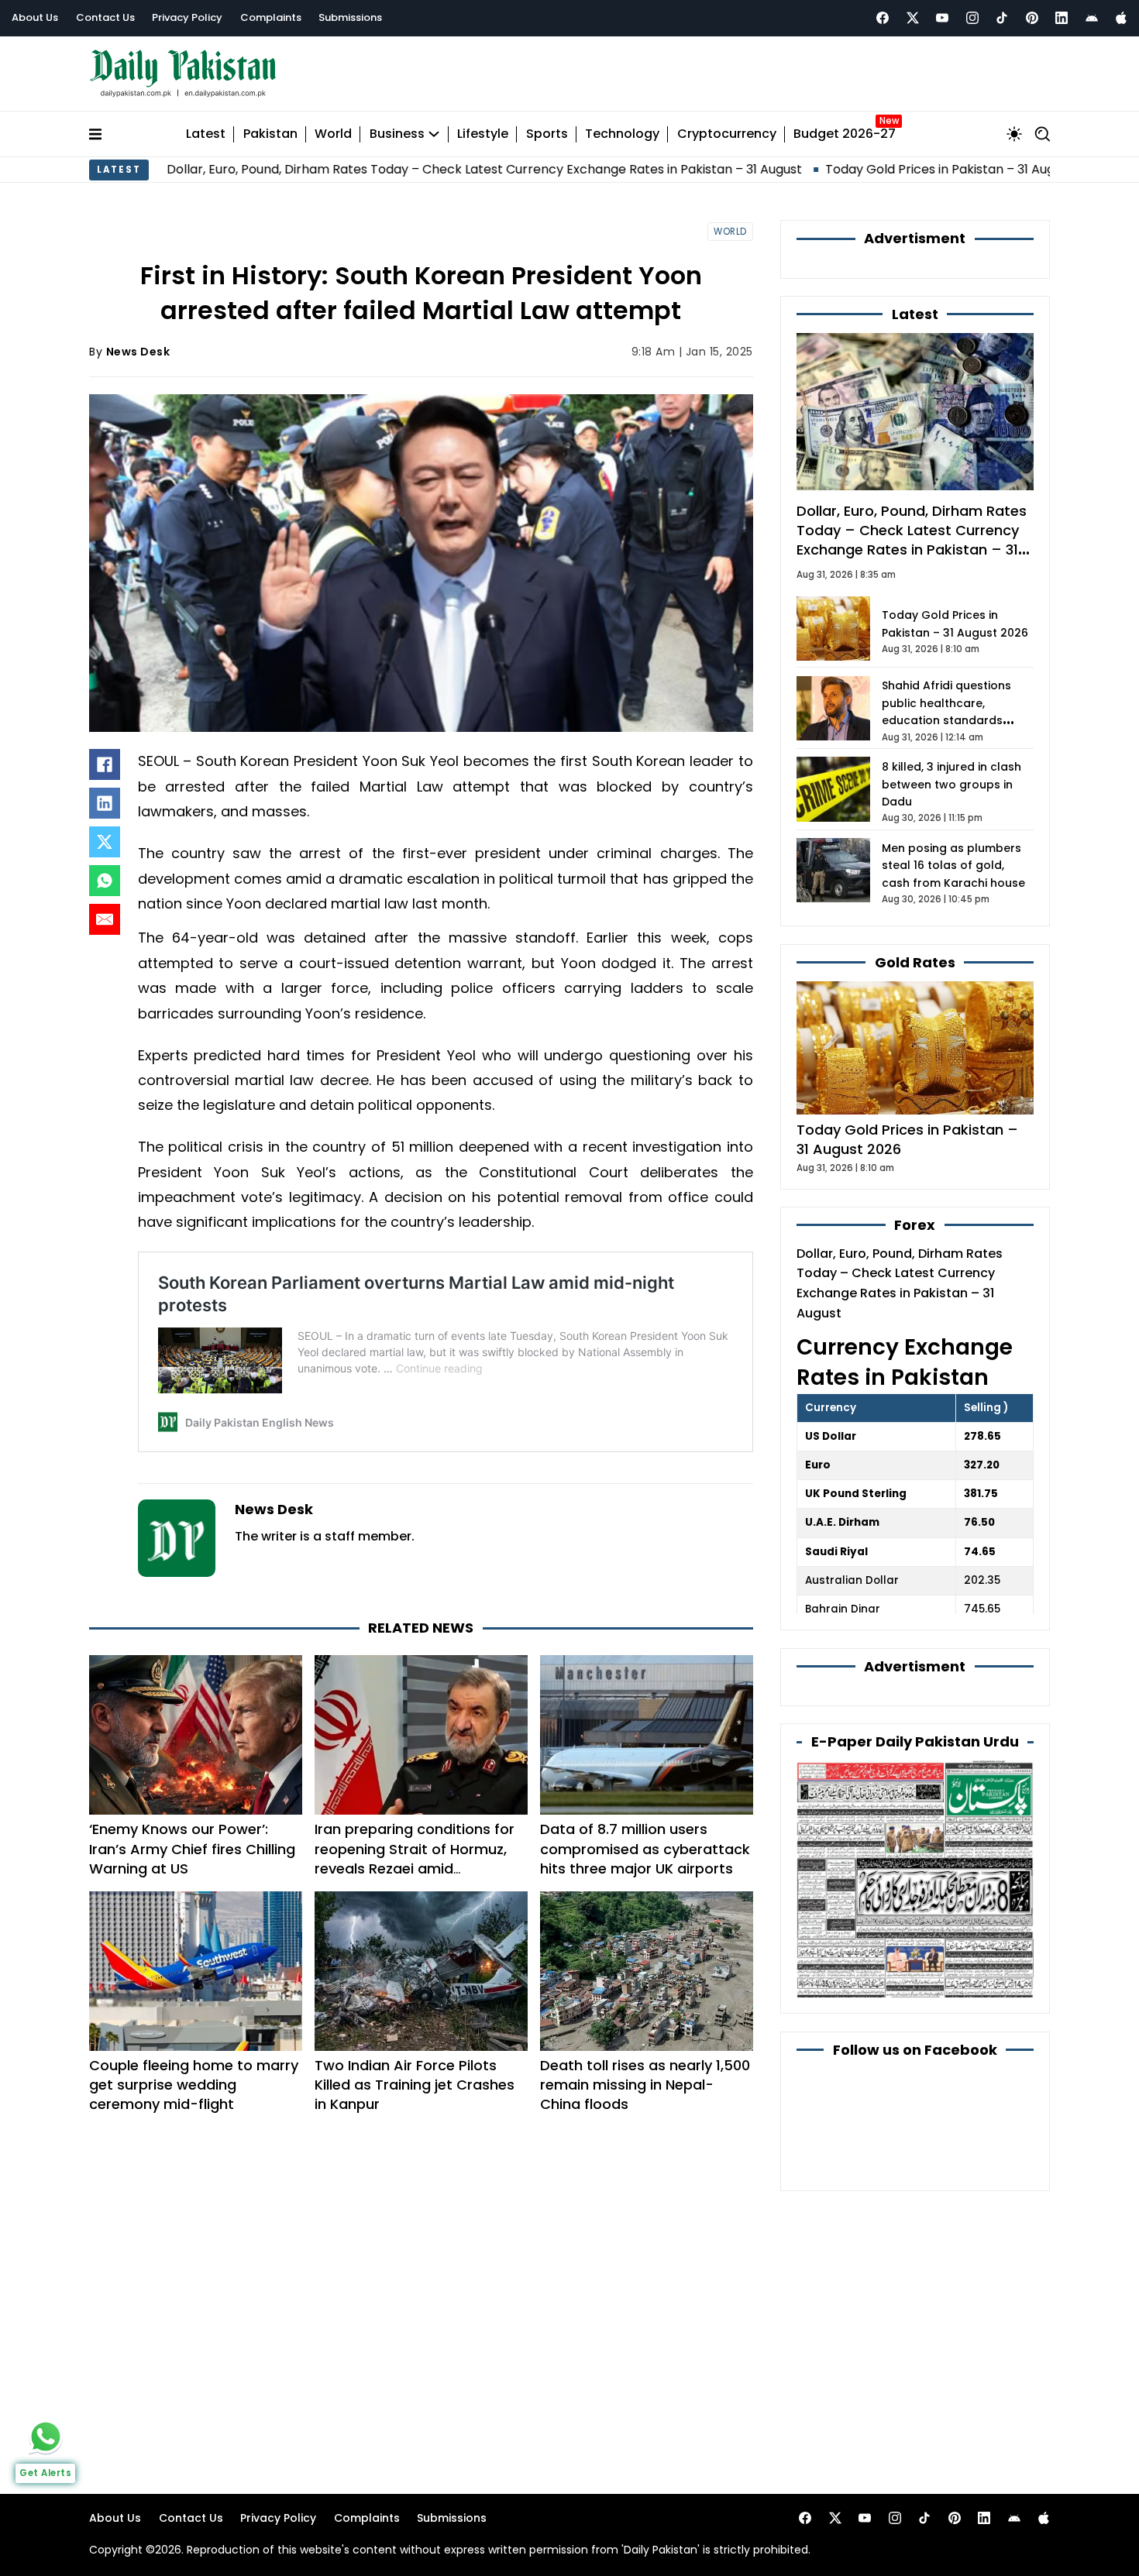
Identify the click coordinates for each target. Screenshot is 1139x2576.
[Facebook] (883, 18)
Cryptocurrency (727, 134)
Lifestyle (483, 134)
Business (397, 134)
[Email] (105, 919)
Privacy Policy (187, 17)
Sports (547, 134)
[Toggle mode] (1014, 134)
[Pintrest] (1032, 18)
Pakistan (270, 134)
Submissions (350, 17)
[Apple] (1121, 18)
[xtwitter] (913, 18)
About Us (35, 17)
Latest (206, 134)
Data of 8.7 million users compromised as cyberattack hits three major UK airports (645, 1848)
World (333, 134)
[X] (105, 842)
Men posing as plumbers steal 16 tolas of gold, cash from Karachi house (953, 866)
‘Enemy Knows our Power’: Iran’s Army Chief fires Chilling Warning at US (192, 1848)
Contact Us (105, 17)
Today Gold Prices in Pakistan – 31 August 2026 (860, 169)
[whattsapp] (46, 2437)
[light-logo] (187, 74)
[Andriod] (1092, 18)
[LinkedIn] (105, 803)
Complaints (271, 17)
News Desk (138, 352)
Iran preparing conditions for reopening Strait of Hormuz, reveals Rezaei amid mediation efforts (415, 1858)
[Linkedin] (1062, 18)
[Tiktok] (1002, 18)
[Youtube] (942, 18)
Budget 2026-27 (845, 134)
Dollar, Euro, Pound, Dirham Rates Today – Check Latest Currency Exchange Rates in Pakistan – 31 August (379, 169)
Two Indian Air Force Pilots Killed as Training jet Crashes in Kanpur (415, 2085)
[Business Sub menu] (434, 134)
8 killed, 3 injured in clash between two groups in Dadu (951, 784)
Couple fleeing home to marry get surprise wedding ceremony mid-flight (194, 2085)
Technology (622, 134)
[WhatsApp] (105, 881)
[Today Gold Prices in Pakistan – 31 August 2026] (915, 1047)
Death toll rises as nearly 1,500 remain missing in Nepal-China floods (645, 2085)
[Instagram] (972, 18)
